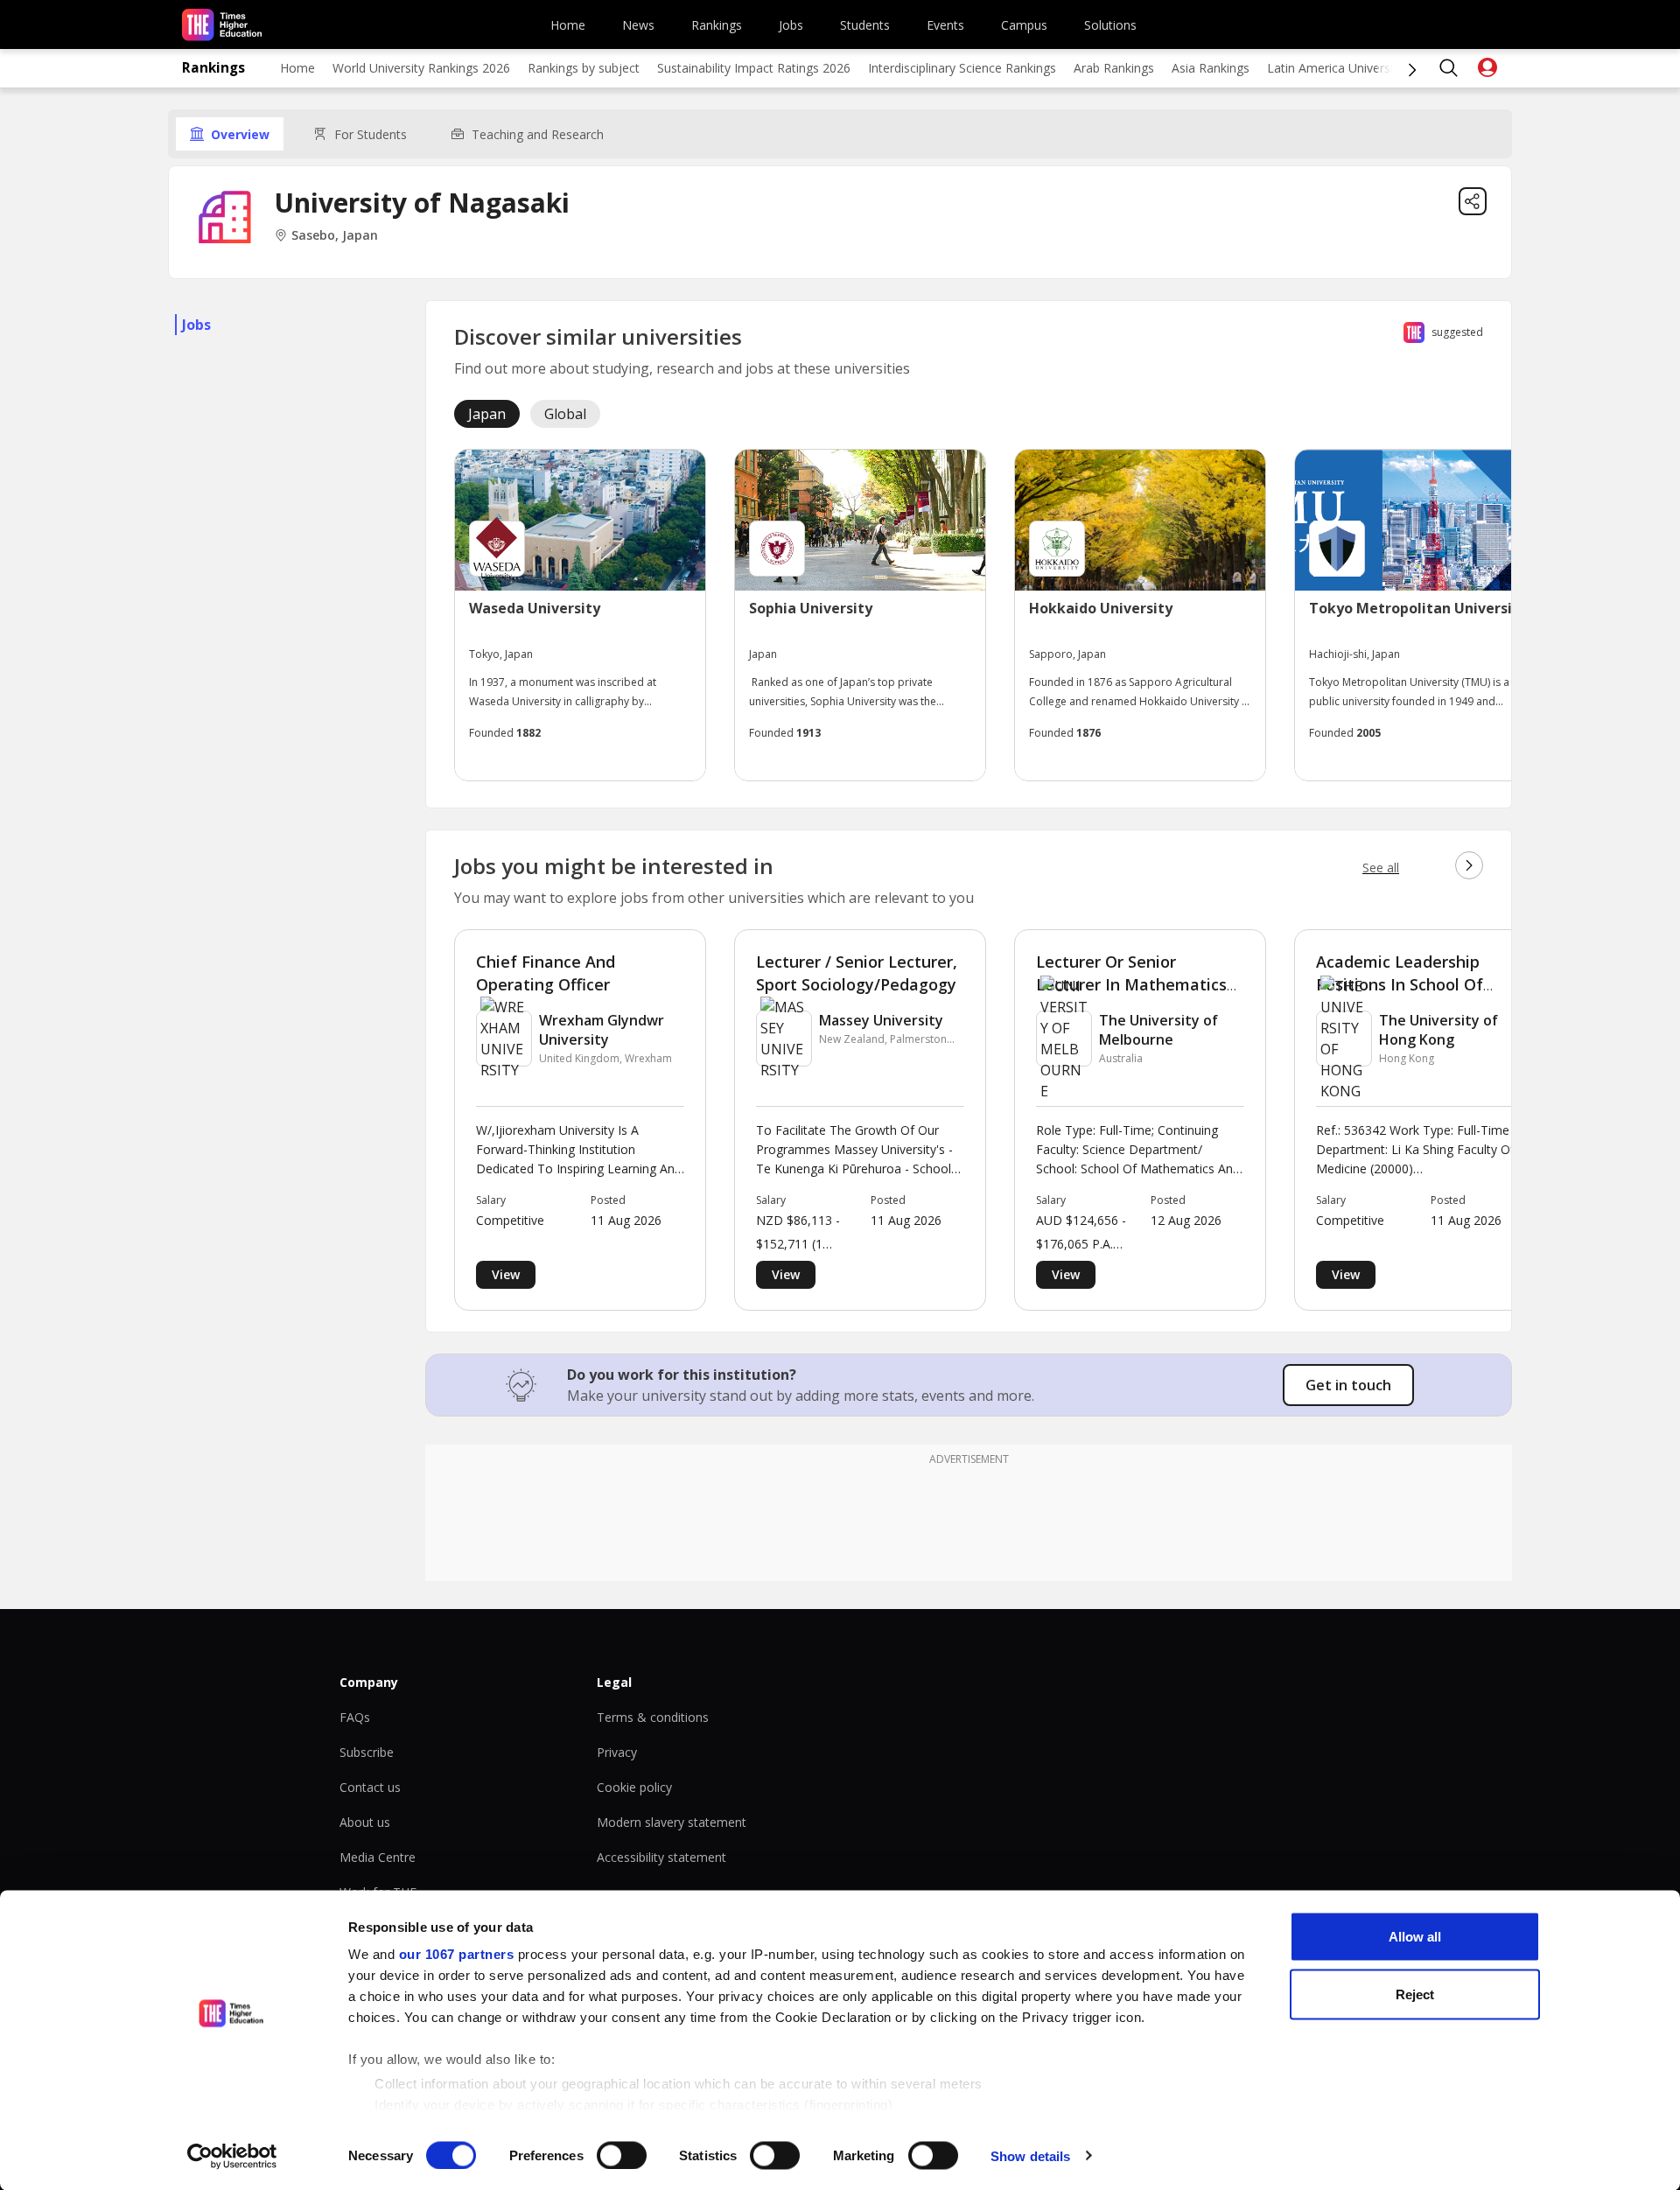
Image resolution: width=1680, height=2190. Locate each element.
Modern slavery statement (672, 1822)
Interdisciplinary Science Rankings (962, 68)
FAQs (355, 1717)
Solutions (1110, 25)
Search (1449, 68)
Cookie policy (634, 1787)
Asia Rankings (1211, 68)
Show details (1030, 2155)
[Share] (1473, 201)
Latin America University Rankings (1362, 68)
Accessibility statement (661, 1857)
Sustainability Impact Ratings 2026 (754, 68)
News (638, 25)
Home (568, 25)
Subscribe (367, 1752)
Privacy (617, 1752)
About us (365, 1822)
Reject (1415, 1994)
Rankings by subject (584, 68)
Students (865, 25)
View (506, 1274)
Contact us (370, 1787)
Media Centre (378, 1857)
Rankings (717, 25)
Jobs (791, 25)
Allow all (1415, 1937)
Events (945, 25)
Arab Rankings (1114, 68)
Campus (1024, 25)
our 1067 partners (457, 1954)
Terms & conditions (653, 1717)
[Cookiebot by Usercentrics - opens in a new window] (232, 2156)
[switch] (622, 2155)
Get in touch (1348, 1385)
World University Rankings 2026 (421, 68)
